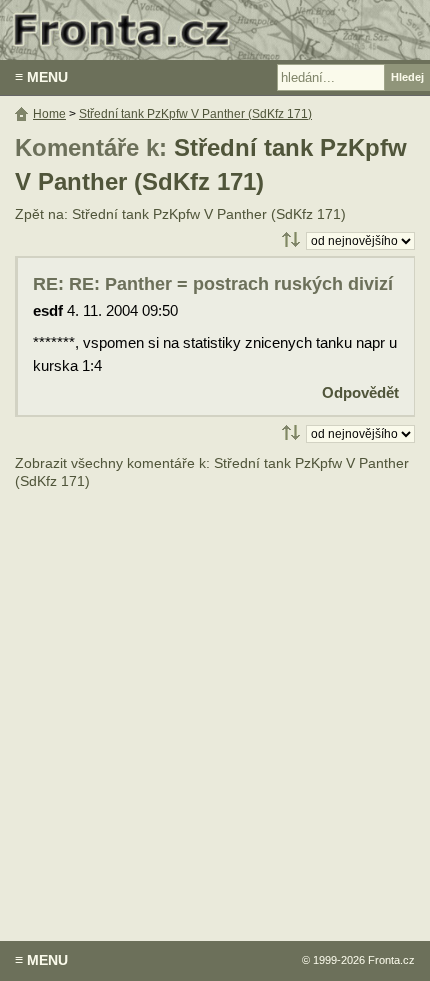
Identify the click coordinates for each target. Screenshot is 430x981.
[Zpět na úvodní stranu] (215, 30)
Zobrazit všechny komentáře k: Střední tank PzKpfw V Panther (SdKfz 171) (212, 472)
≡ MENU (41, 77)
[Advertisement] (215, 701)
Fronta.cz (391, 960)
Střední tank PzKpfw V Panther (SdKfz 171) (195, 114)
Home (49, 114)
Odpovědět (360, 392)
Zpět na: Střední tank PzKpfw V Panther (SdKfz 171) (180, 214)
